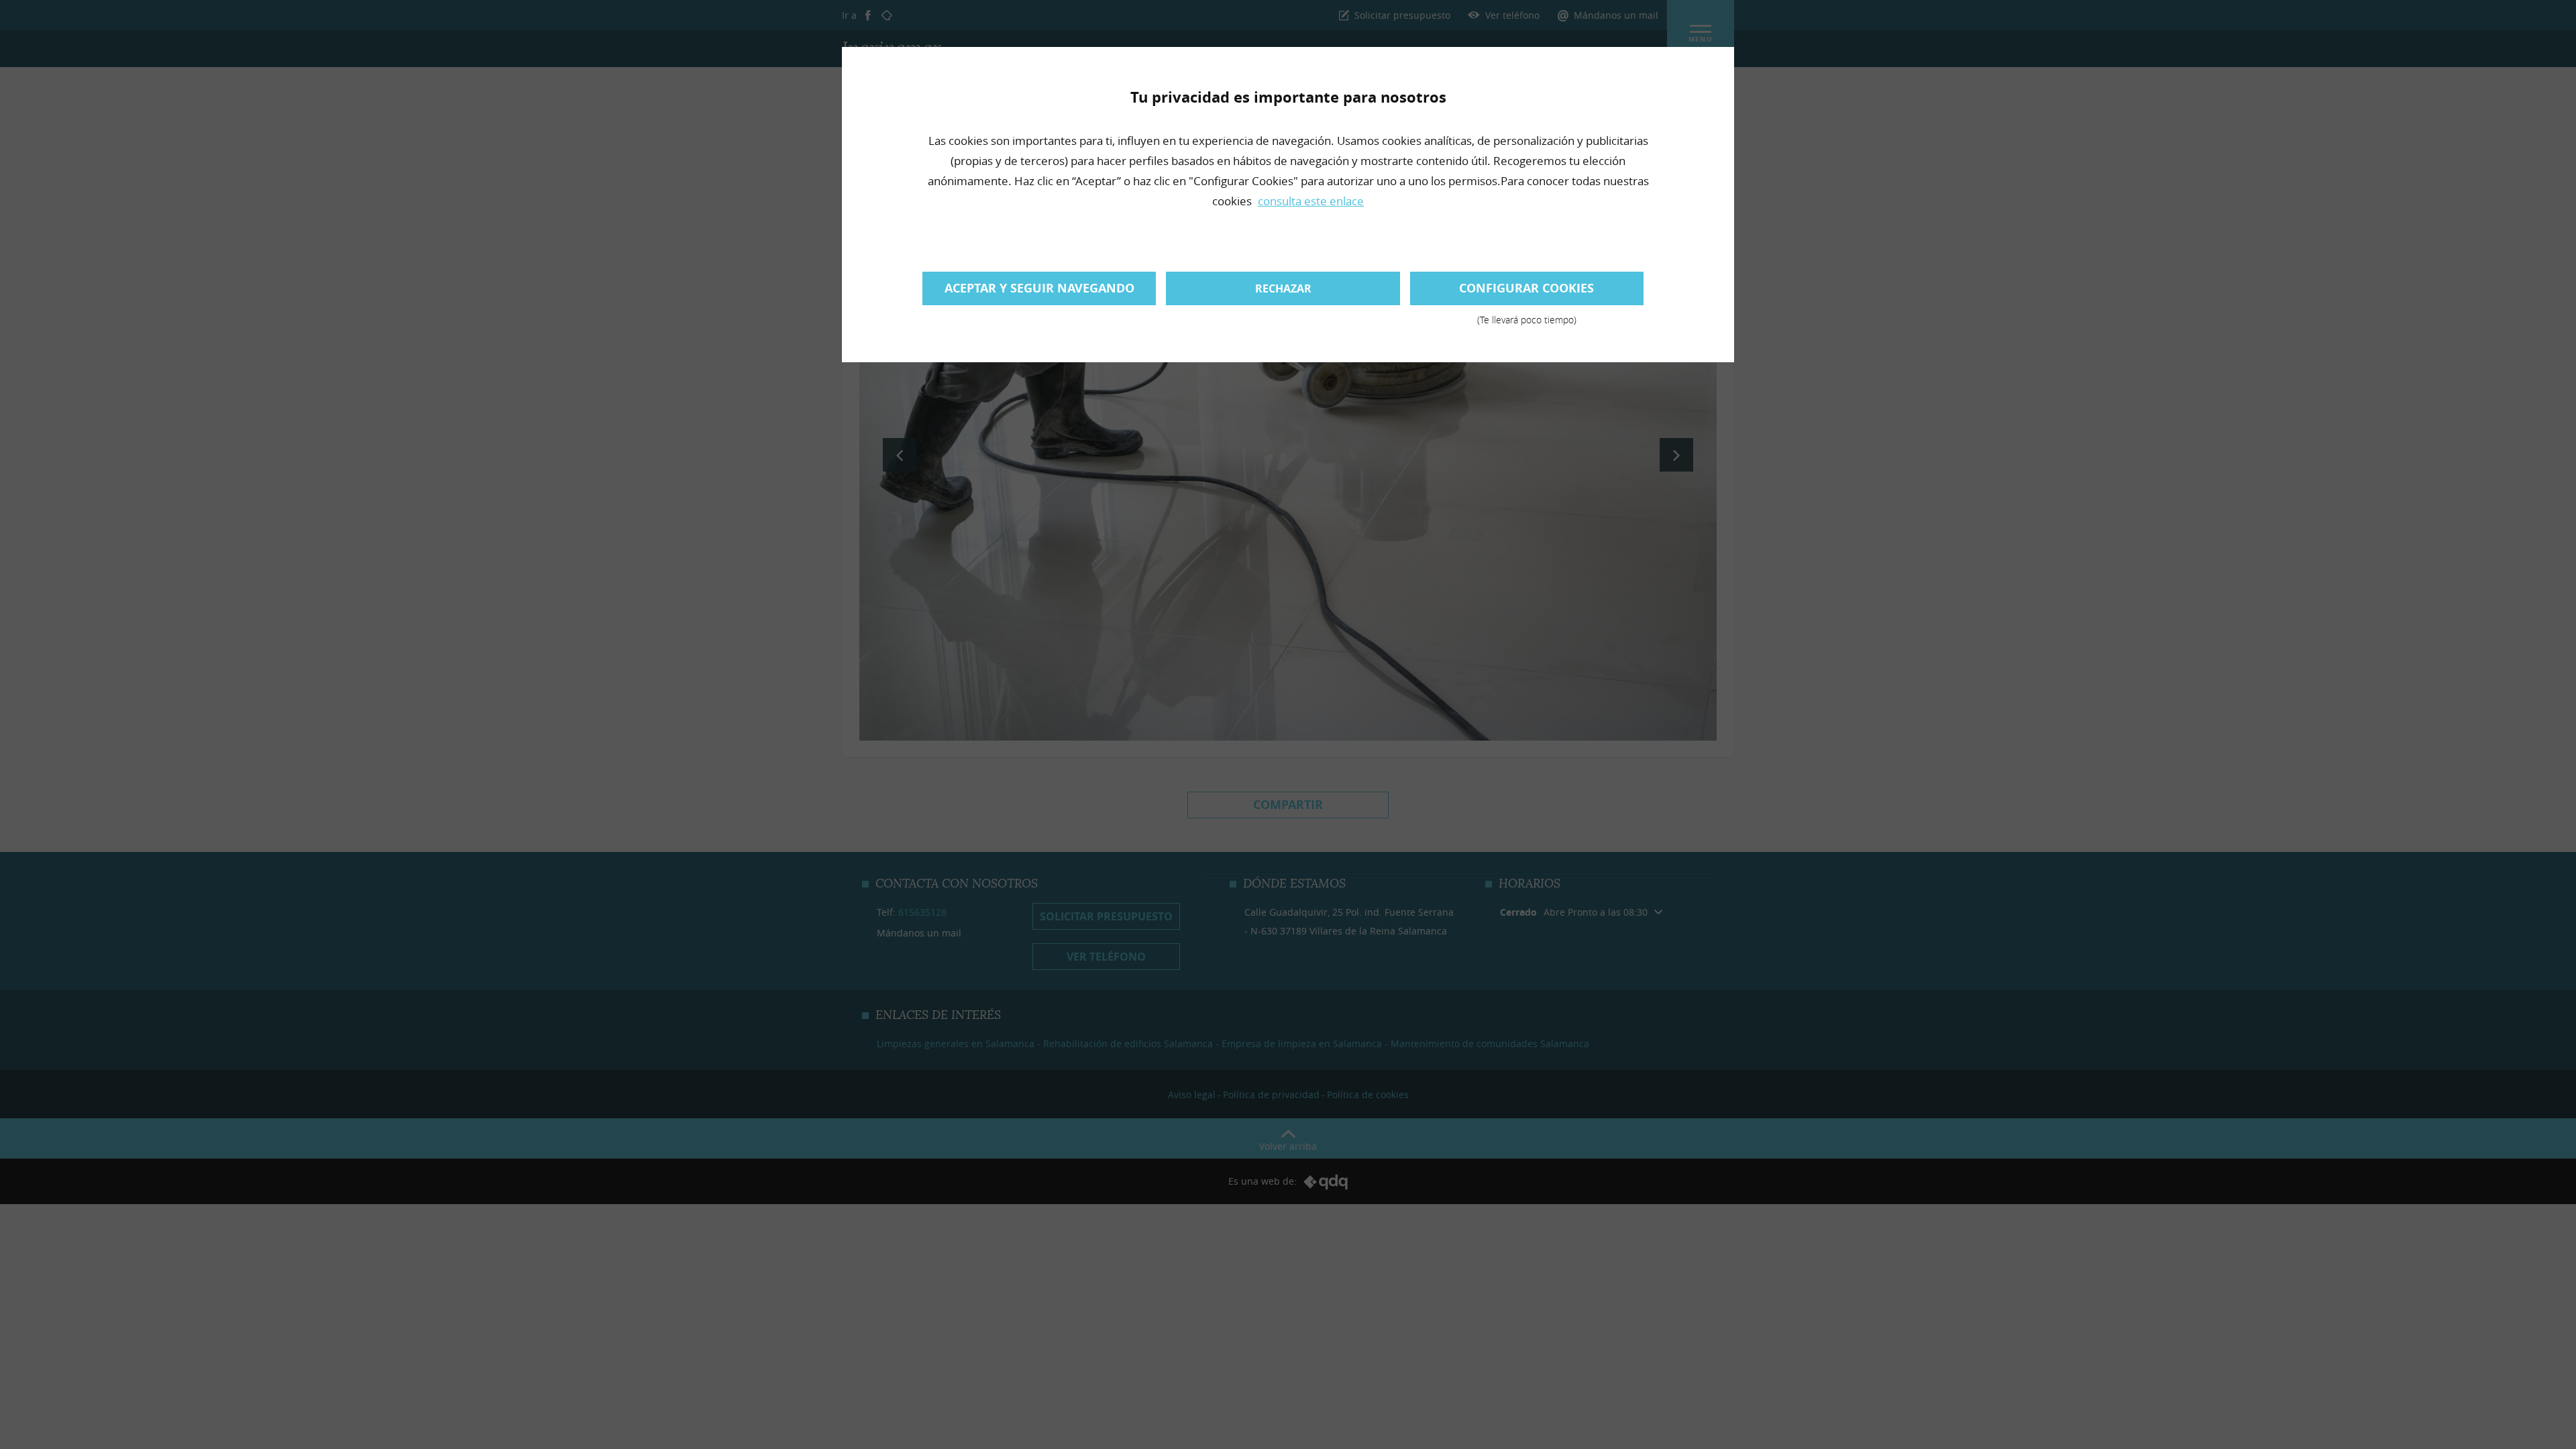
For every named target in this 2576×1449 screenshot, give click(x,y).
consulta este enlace (1311, 201)
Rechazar (1283, 288)
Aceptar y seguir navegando (1039, 288)
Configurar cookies (1526, 292)
